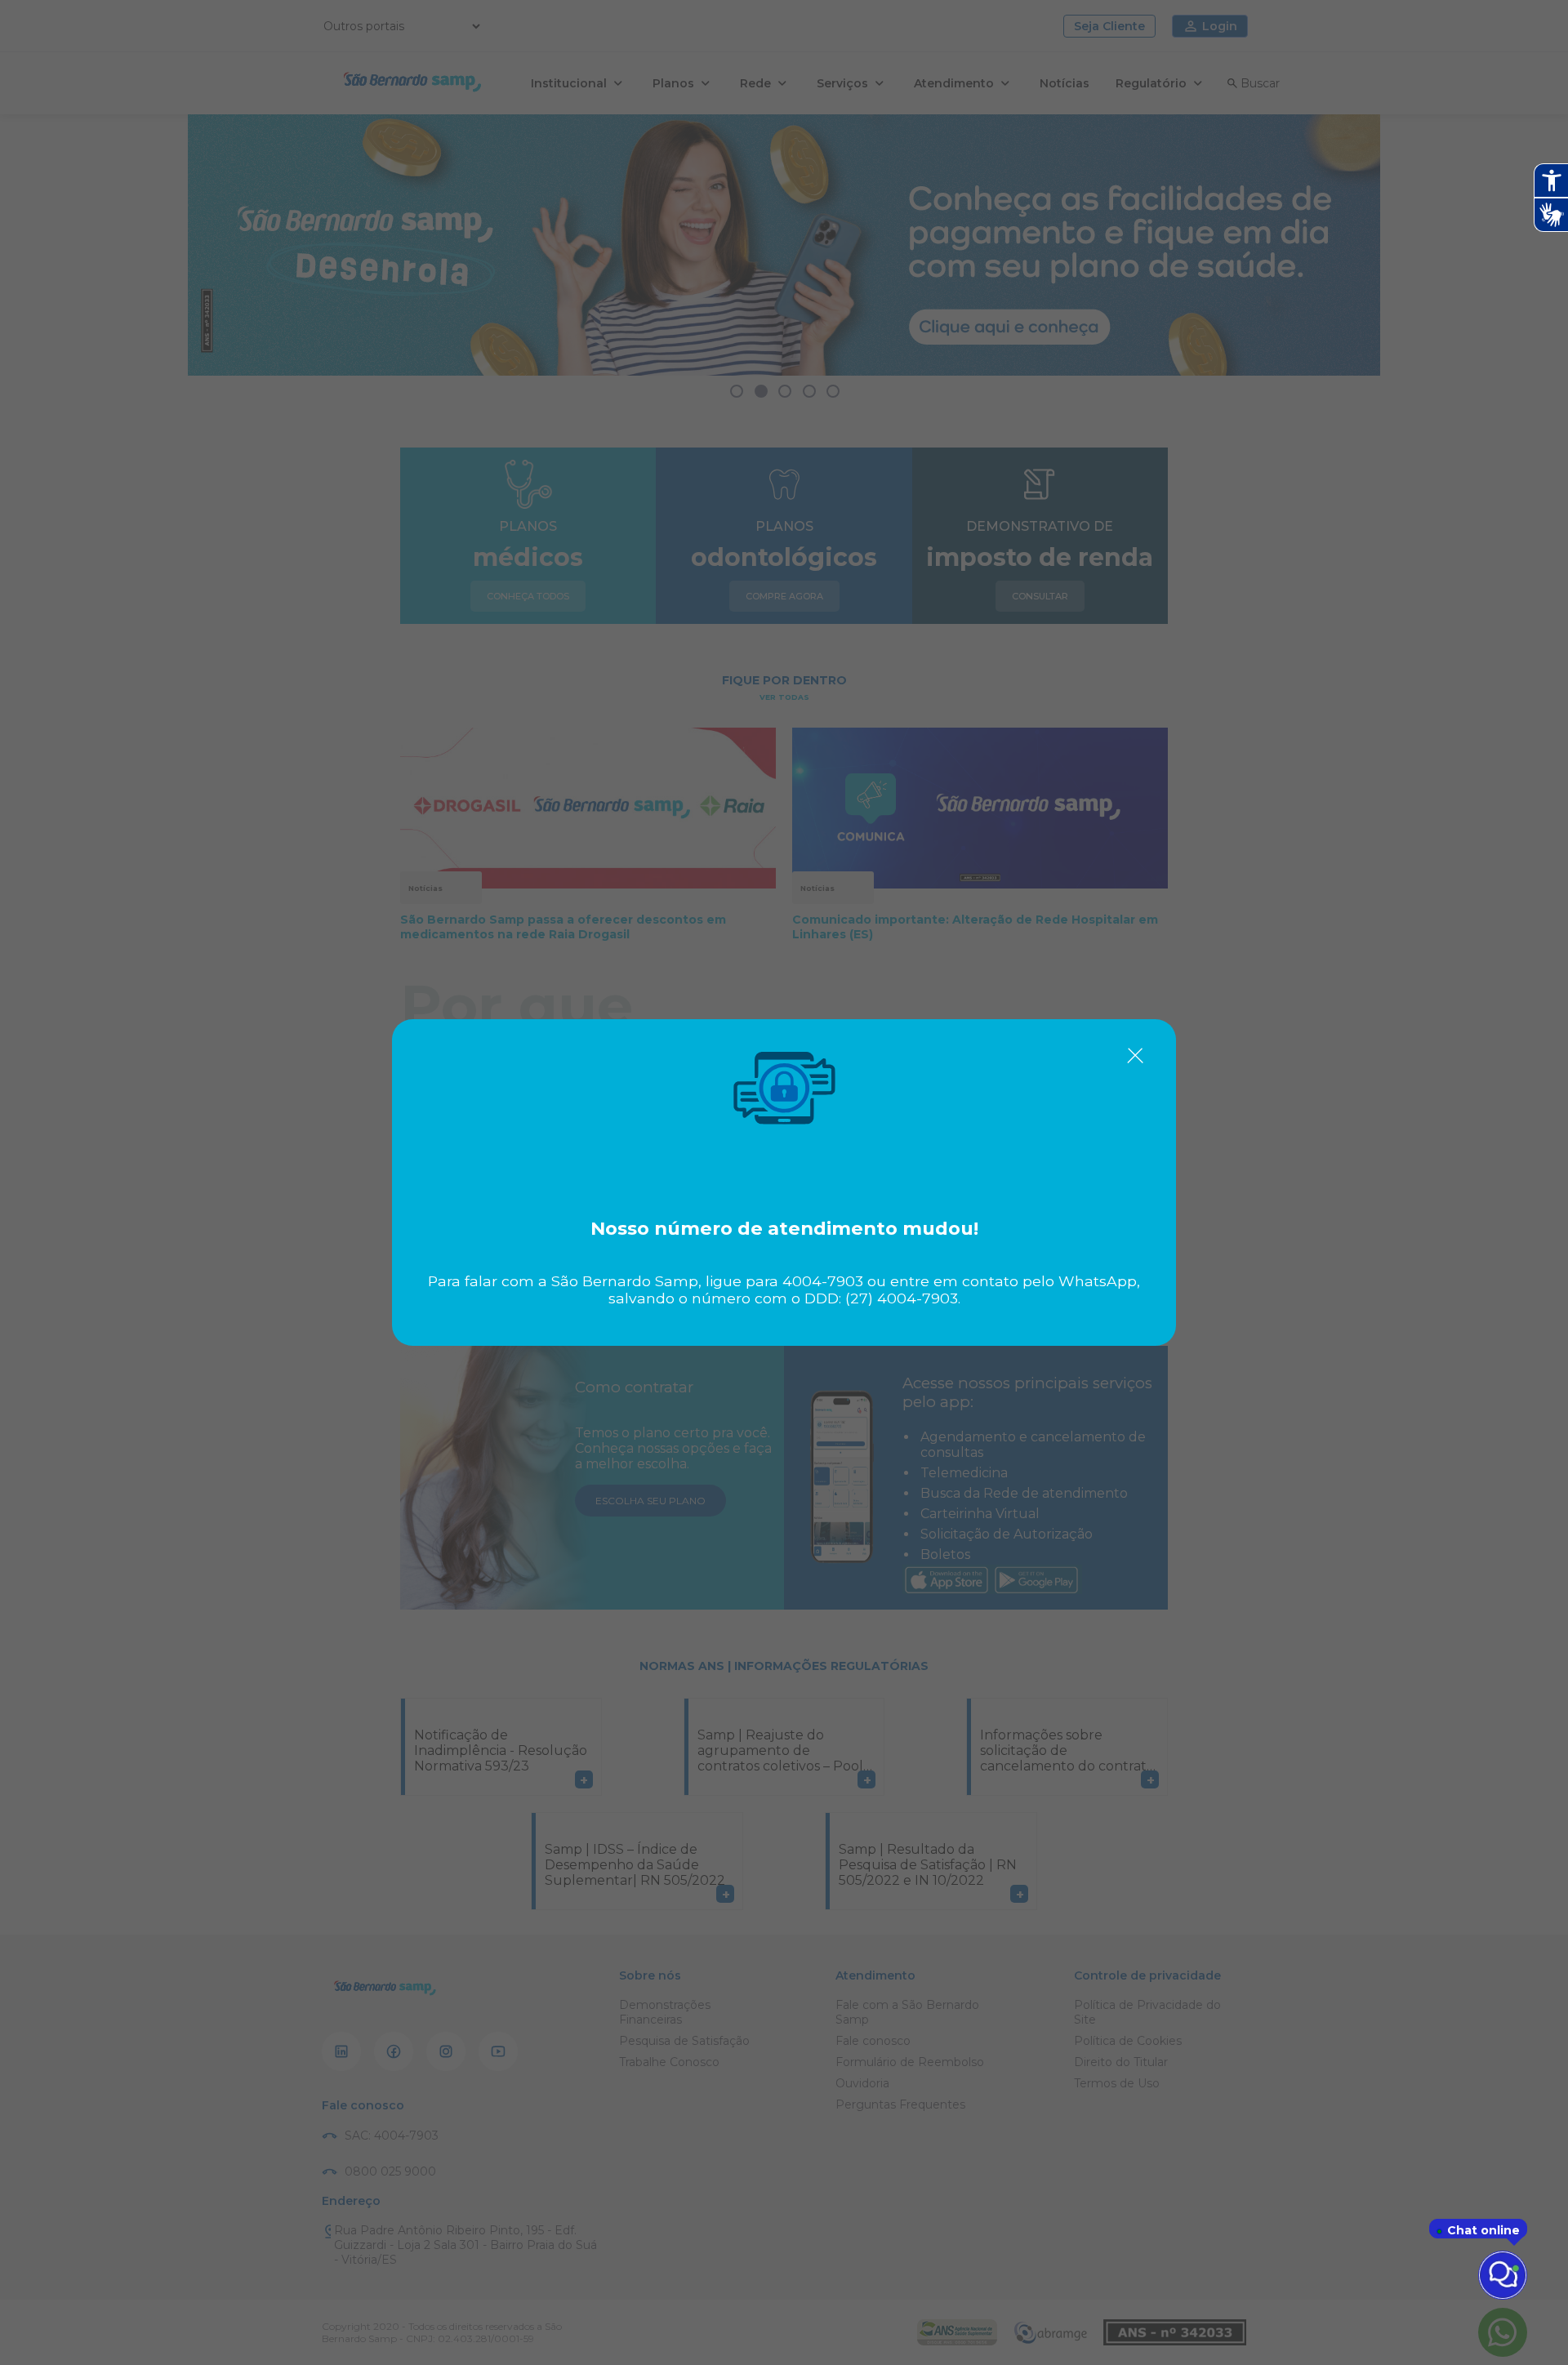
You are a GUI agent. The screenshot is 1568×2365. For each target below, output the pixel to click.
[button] (1135, 1056)
